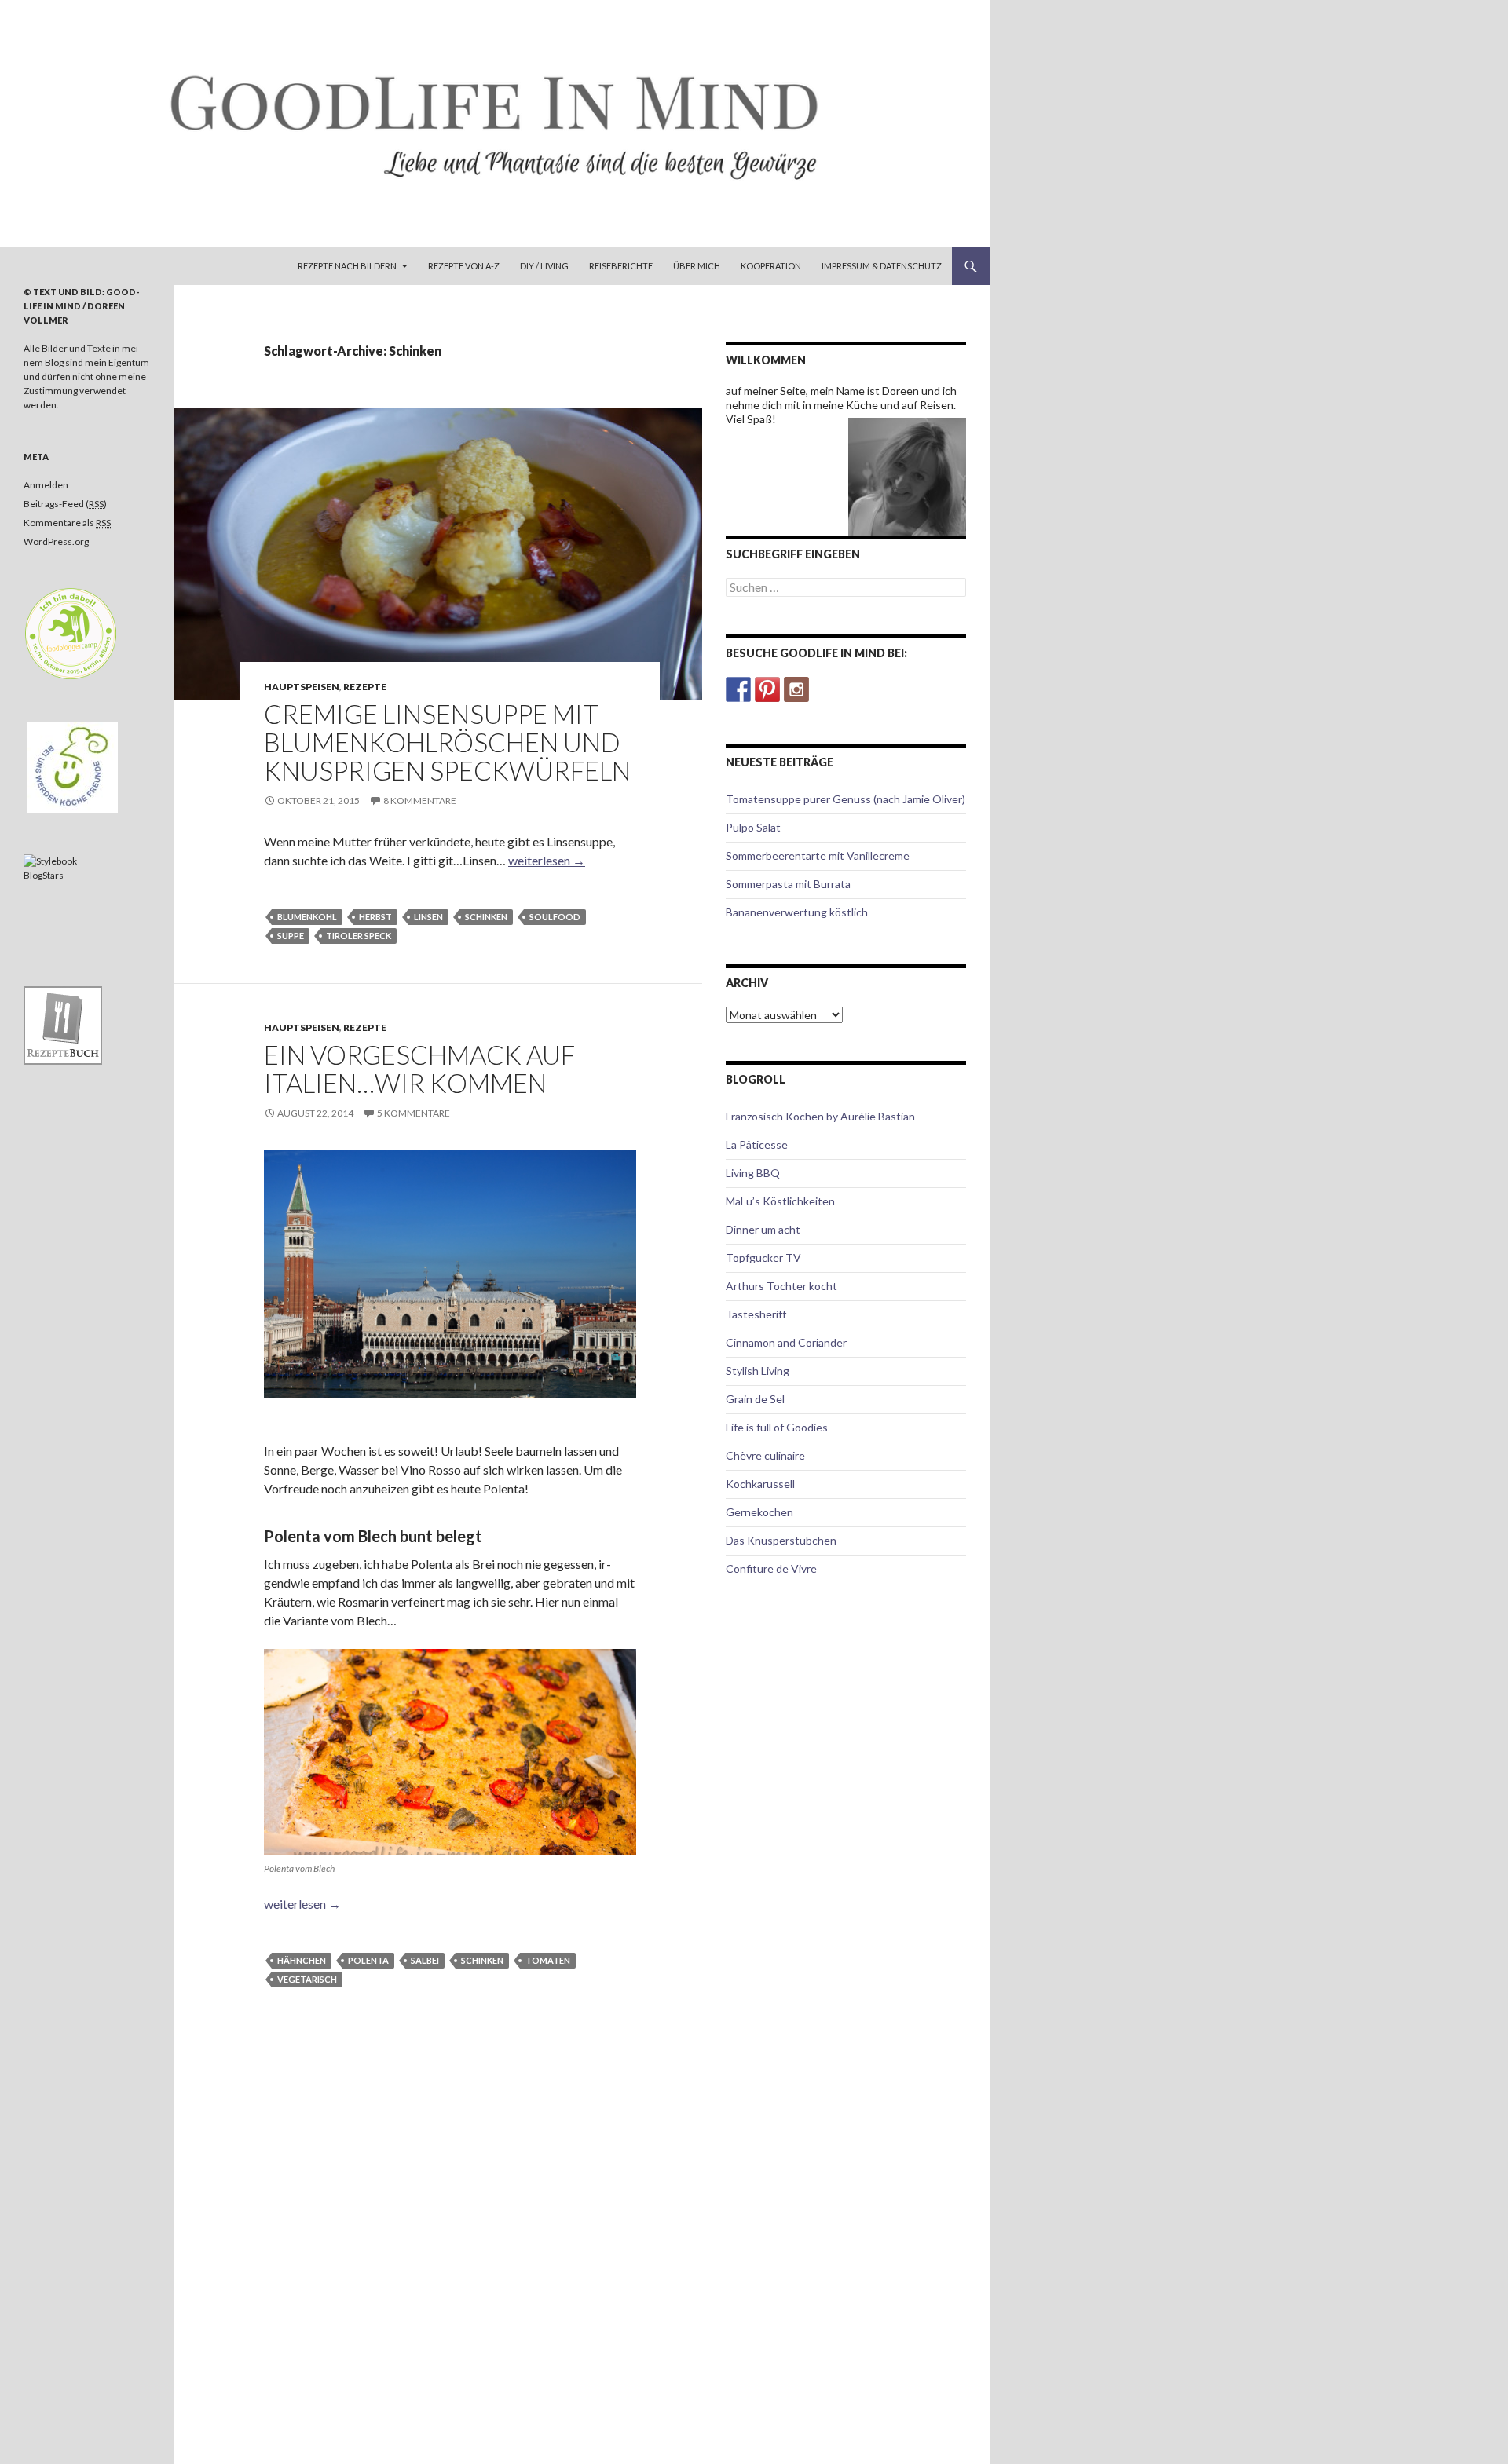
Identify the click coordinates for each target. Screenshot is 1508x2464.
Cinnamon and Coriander (786, 1342)
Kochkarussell (760, 1484)
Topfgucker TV (763, 1258)
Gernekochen (759, 1512)
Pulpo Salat (753, 827)
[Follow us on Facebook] (738, 689)
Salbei (425, 1960)
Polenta (368, 1960)
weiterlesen (547, 860)
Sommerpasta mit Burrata (788, 884)
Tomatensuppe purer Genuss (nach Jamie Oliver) (846, 799)
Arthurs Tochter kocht (781, 1286)
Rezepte (365, 687)
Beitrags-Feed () (65, 504)
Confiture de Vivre (771, 1568)
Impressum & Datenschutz (882, 266)
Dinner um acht (763, 1229)
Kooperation (771, 266)
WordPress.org (56, 541)
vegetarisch (307, 1979)
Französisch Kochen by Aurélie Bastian (820, 1116)
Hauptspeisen (302, 687)
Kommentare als (67, 523)
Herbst (375, 917)
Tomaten (548, 1960)
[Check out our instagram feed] (796, 689)
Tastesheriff (756, 1314)
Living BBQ (753, 1173)
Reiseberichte (621, 266)
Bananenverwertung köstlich (797, 912)
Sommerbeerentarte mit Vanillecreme (818, 855)
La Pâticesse (757, 1144)
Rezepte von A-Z (464, 266)
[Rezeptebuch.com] (63, 1024)
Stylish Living (758, 1371)
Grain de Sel (755, 1399)
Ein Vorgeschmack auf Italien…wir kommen (419, 1069)
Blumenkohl (307, 917)
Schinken (486, 917)
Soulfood (555, 917)
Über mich (697, 266)
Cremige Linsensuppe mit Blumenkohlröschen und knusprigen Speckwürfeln (447, 742)
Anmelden (46, 485)
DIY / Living (544, 266)
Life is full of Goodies (777, 1427)
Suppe (291, 936)
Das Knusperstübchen (781, 1540)
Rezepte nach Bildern (347, 266)
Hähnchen (302, 1960)
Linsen (428, 917)
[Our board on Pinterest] (767, 689)
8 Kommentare (420, 801)
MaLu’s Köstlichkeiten (780, 1201)
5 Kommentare (414, 1113)
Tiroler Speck (359, 936)
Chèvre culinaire (765, 1455)
